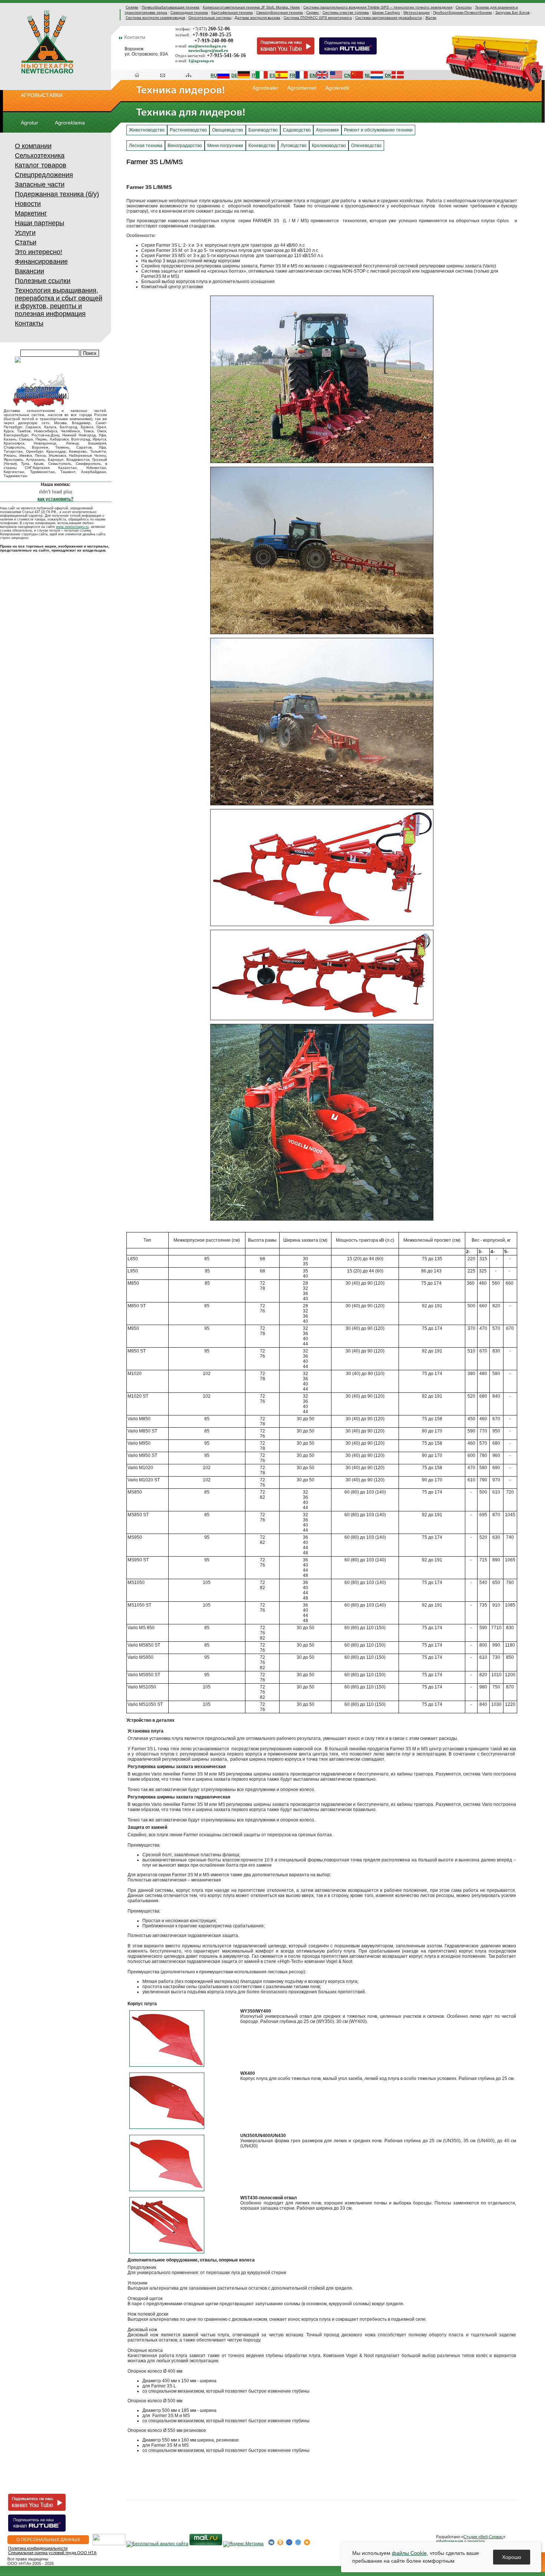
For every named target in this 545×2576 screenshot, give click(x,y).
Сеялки (132, 7)
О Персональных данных (48, 2540)
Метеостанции (417, 12)
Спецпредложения (44, 175)
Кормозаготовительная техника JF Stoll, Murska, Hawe (251, 7)
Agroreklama (70, 123)
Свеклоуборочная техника (280, 12)
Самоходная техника (189, 12)
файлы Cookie (409, 2553)
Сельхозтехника (40, 156)
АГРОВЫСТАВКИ (42, 95)
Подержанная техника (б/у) (57, 194)
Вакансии (29, 271)
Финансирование (41, 262)
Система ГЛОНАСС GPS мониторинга (318, 18)
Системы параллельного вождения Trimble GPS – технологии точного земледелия (378, 7)
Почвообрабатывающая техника (171, 7)
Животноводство (147, 130)
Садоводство (297, 130)
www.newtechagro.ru (72, 527)
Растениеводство (188, 130)
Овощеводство (228, 130)
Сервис (313, 12)
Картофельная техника (232, 12)
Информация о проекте (460, 2541)
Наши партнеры (39, 223)
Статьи (26, 242)
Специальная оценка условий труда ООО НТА (52, 2553)
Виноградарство (185, 146)
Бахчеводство (263, 130)
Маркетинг (31, 213)
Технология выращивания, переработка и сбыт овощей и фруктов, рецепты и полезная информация (59, 302)
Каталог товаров (41, 165)
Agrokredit (337, 88)
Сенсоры (464, 7)
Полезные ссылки (43, 281)
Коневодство (262, 146)
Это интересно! (39, 252)
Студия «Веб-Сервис (483, 2537)
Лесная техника (146, 146)
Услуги (25, 233)
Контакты (29, 323)
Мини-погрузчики (225, 146)
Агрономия (327, 130)
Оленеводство (366, 146)
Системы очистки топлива (346, 12)
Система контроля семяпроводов (155, 18)
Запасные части (40, 184)
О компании (33, 146)
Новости (28, 204)
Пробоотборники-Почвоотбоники (463, 12)
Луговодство (294, 146)
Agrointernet (302, 88)
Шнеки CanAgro (386, 12)
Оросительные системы (210, 18)
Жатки (431, 18)
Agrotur (29, 123)
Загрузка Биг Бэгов (512, 12)
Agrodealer (265, 88)
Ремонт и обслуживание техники (378, 130)
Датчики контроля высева (257, 18)
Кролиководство (329, 146)
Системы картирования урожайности (389, 18)
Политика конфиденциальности (38, 2548)
